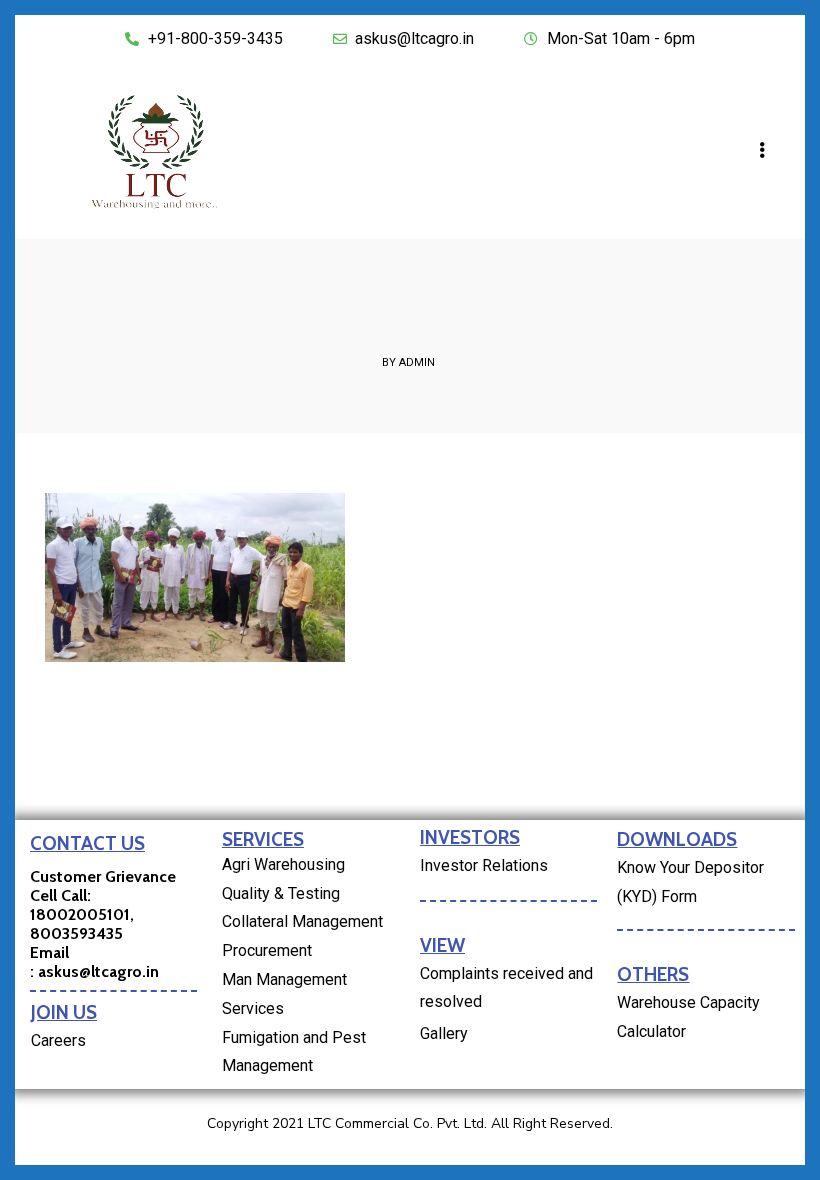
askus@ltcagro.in (98, 971)
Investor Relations (484, 865)
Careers (58, 1040)
